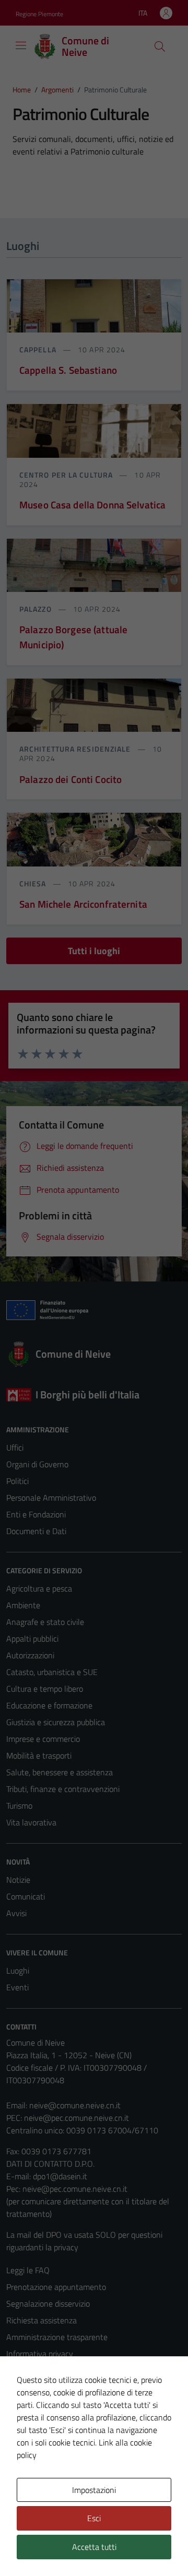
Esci (94, 2518)
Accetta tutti (94, 2547)
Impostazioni (94, 2490)
